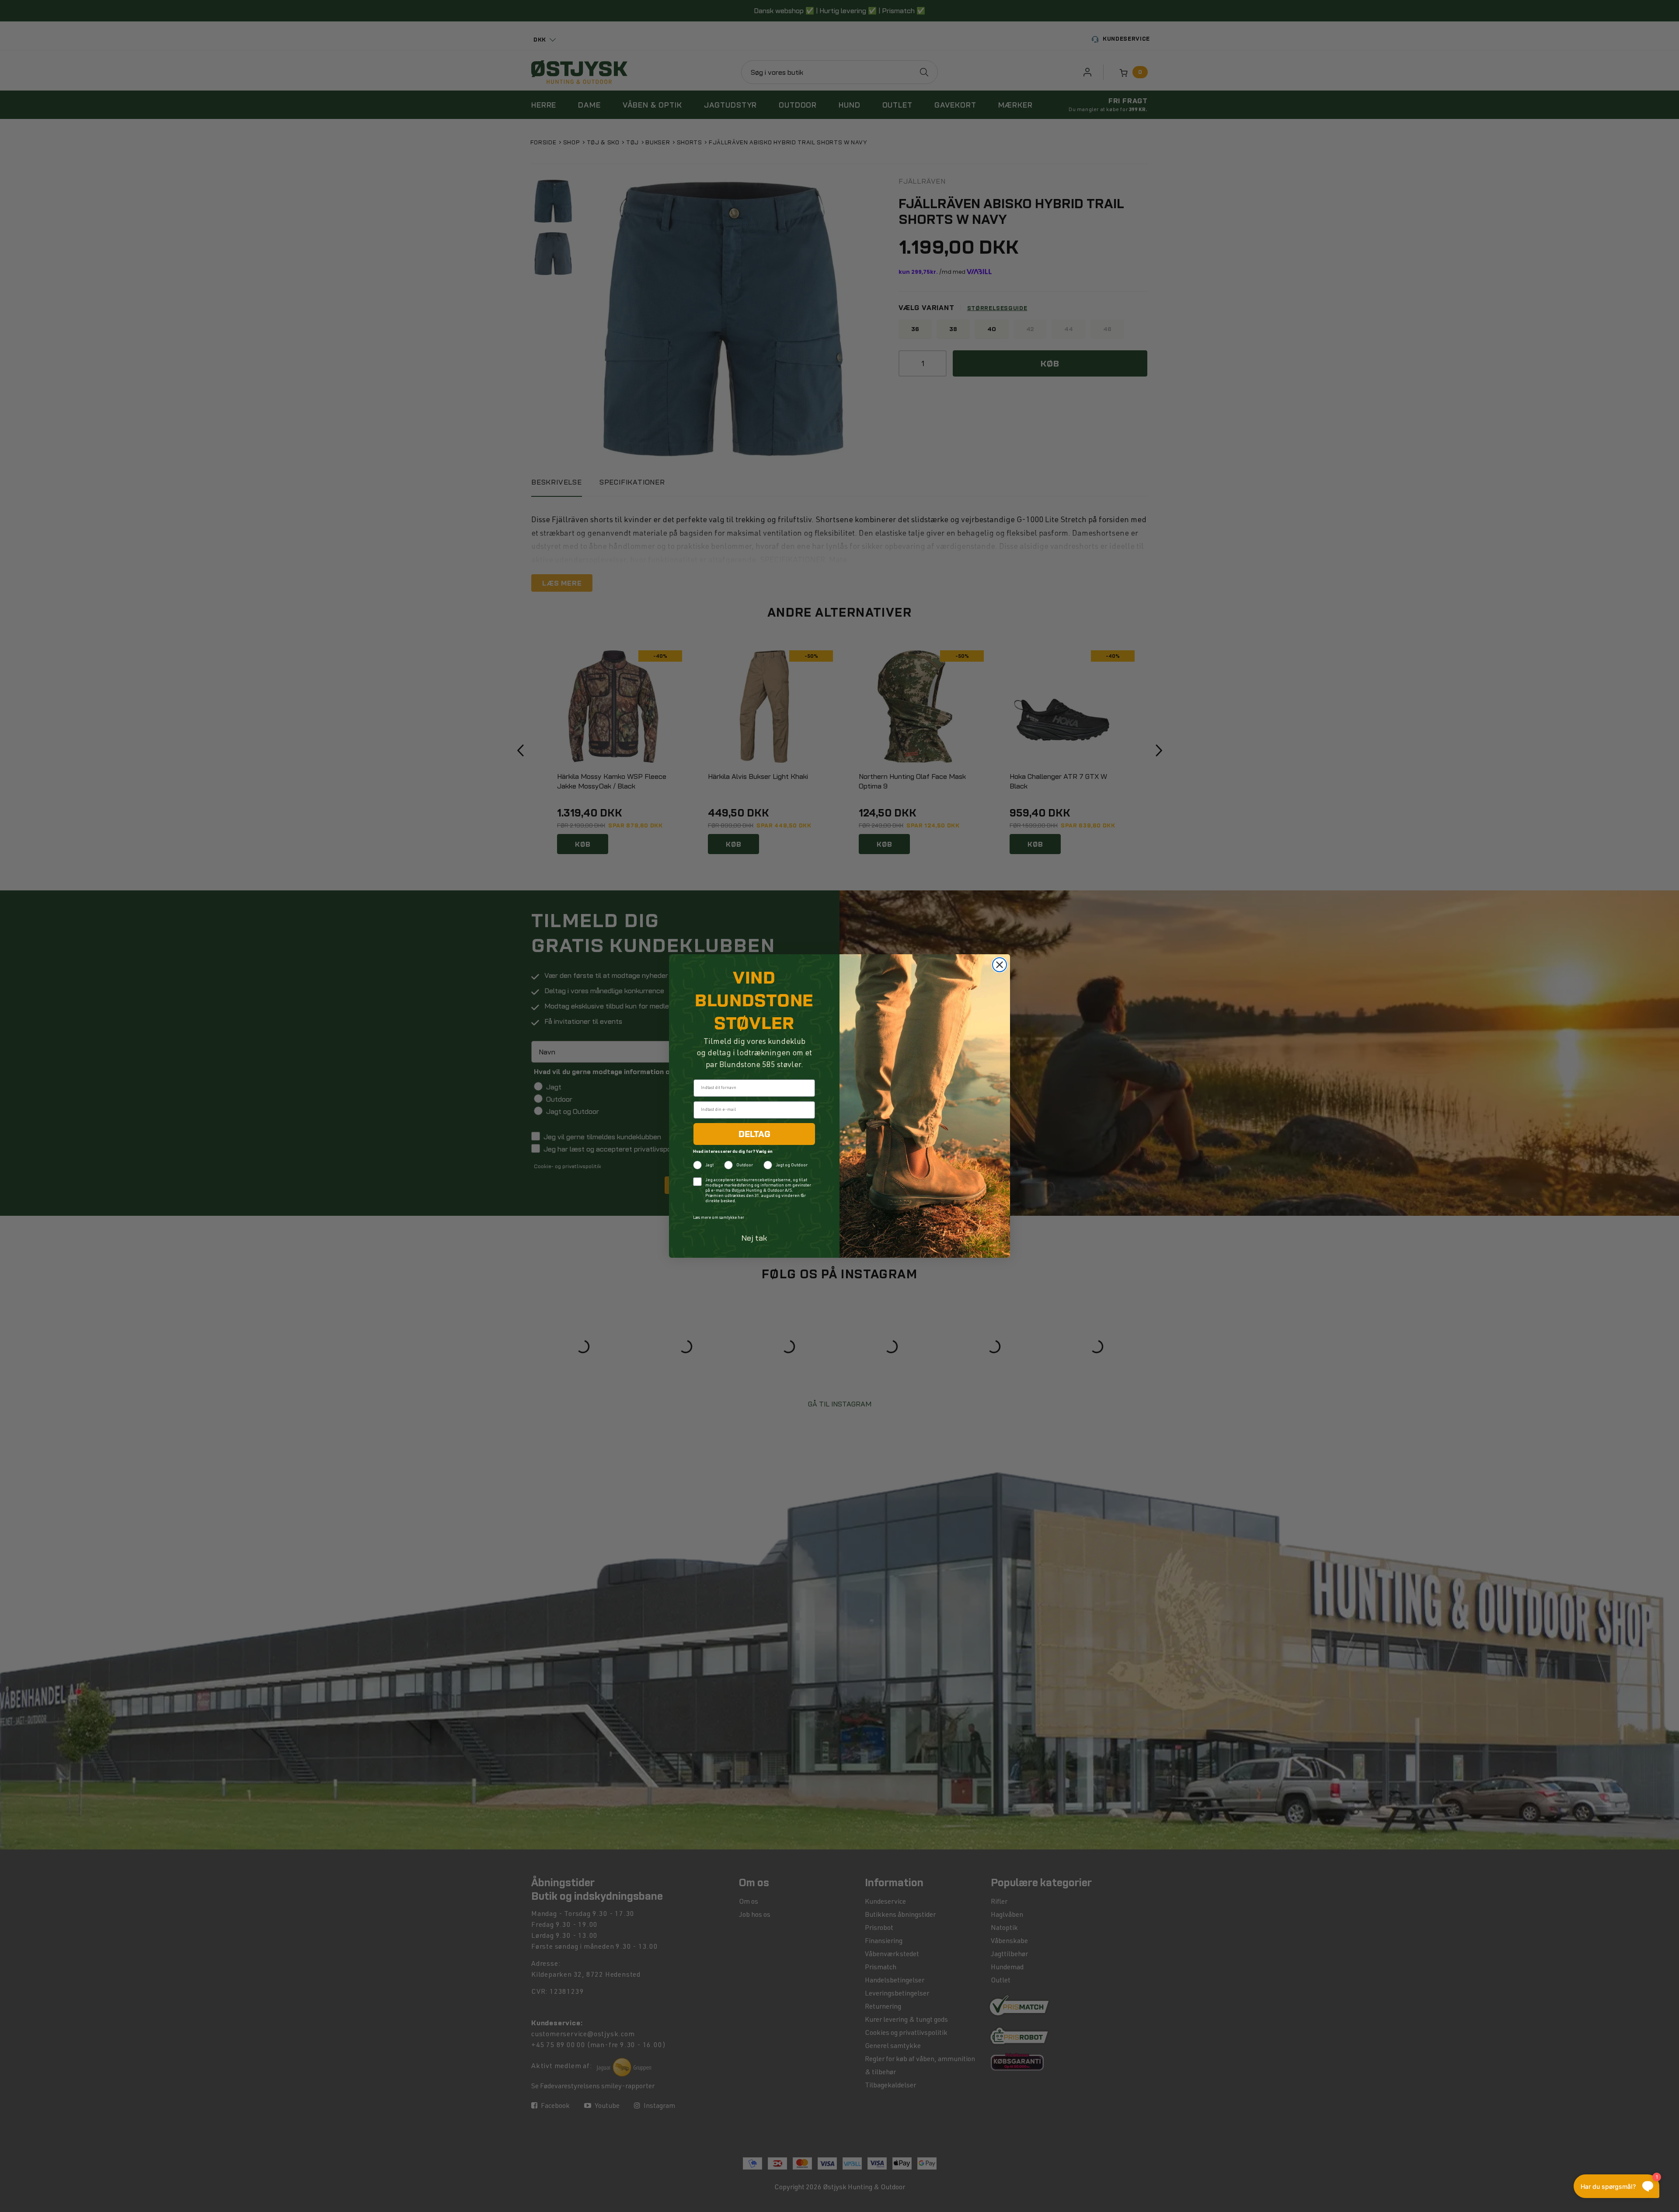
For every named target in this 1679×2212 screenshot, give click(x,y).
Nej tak (754, 1238)
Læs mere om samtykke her (719, 1218)
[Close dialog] (1000, 965)
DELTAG (754, 1134)
